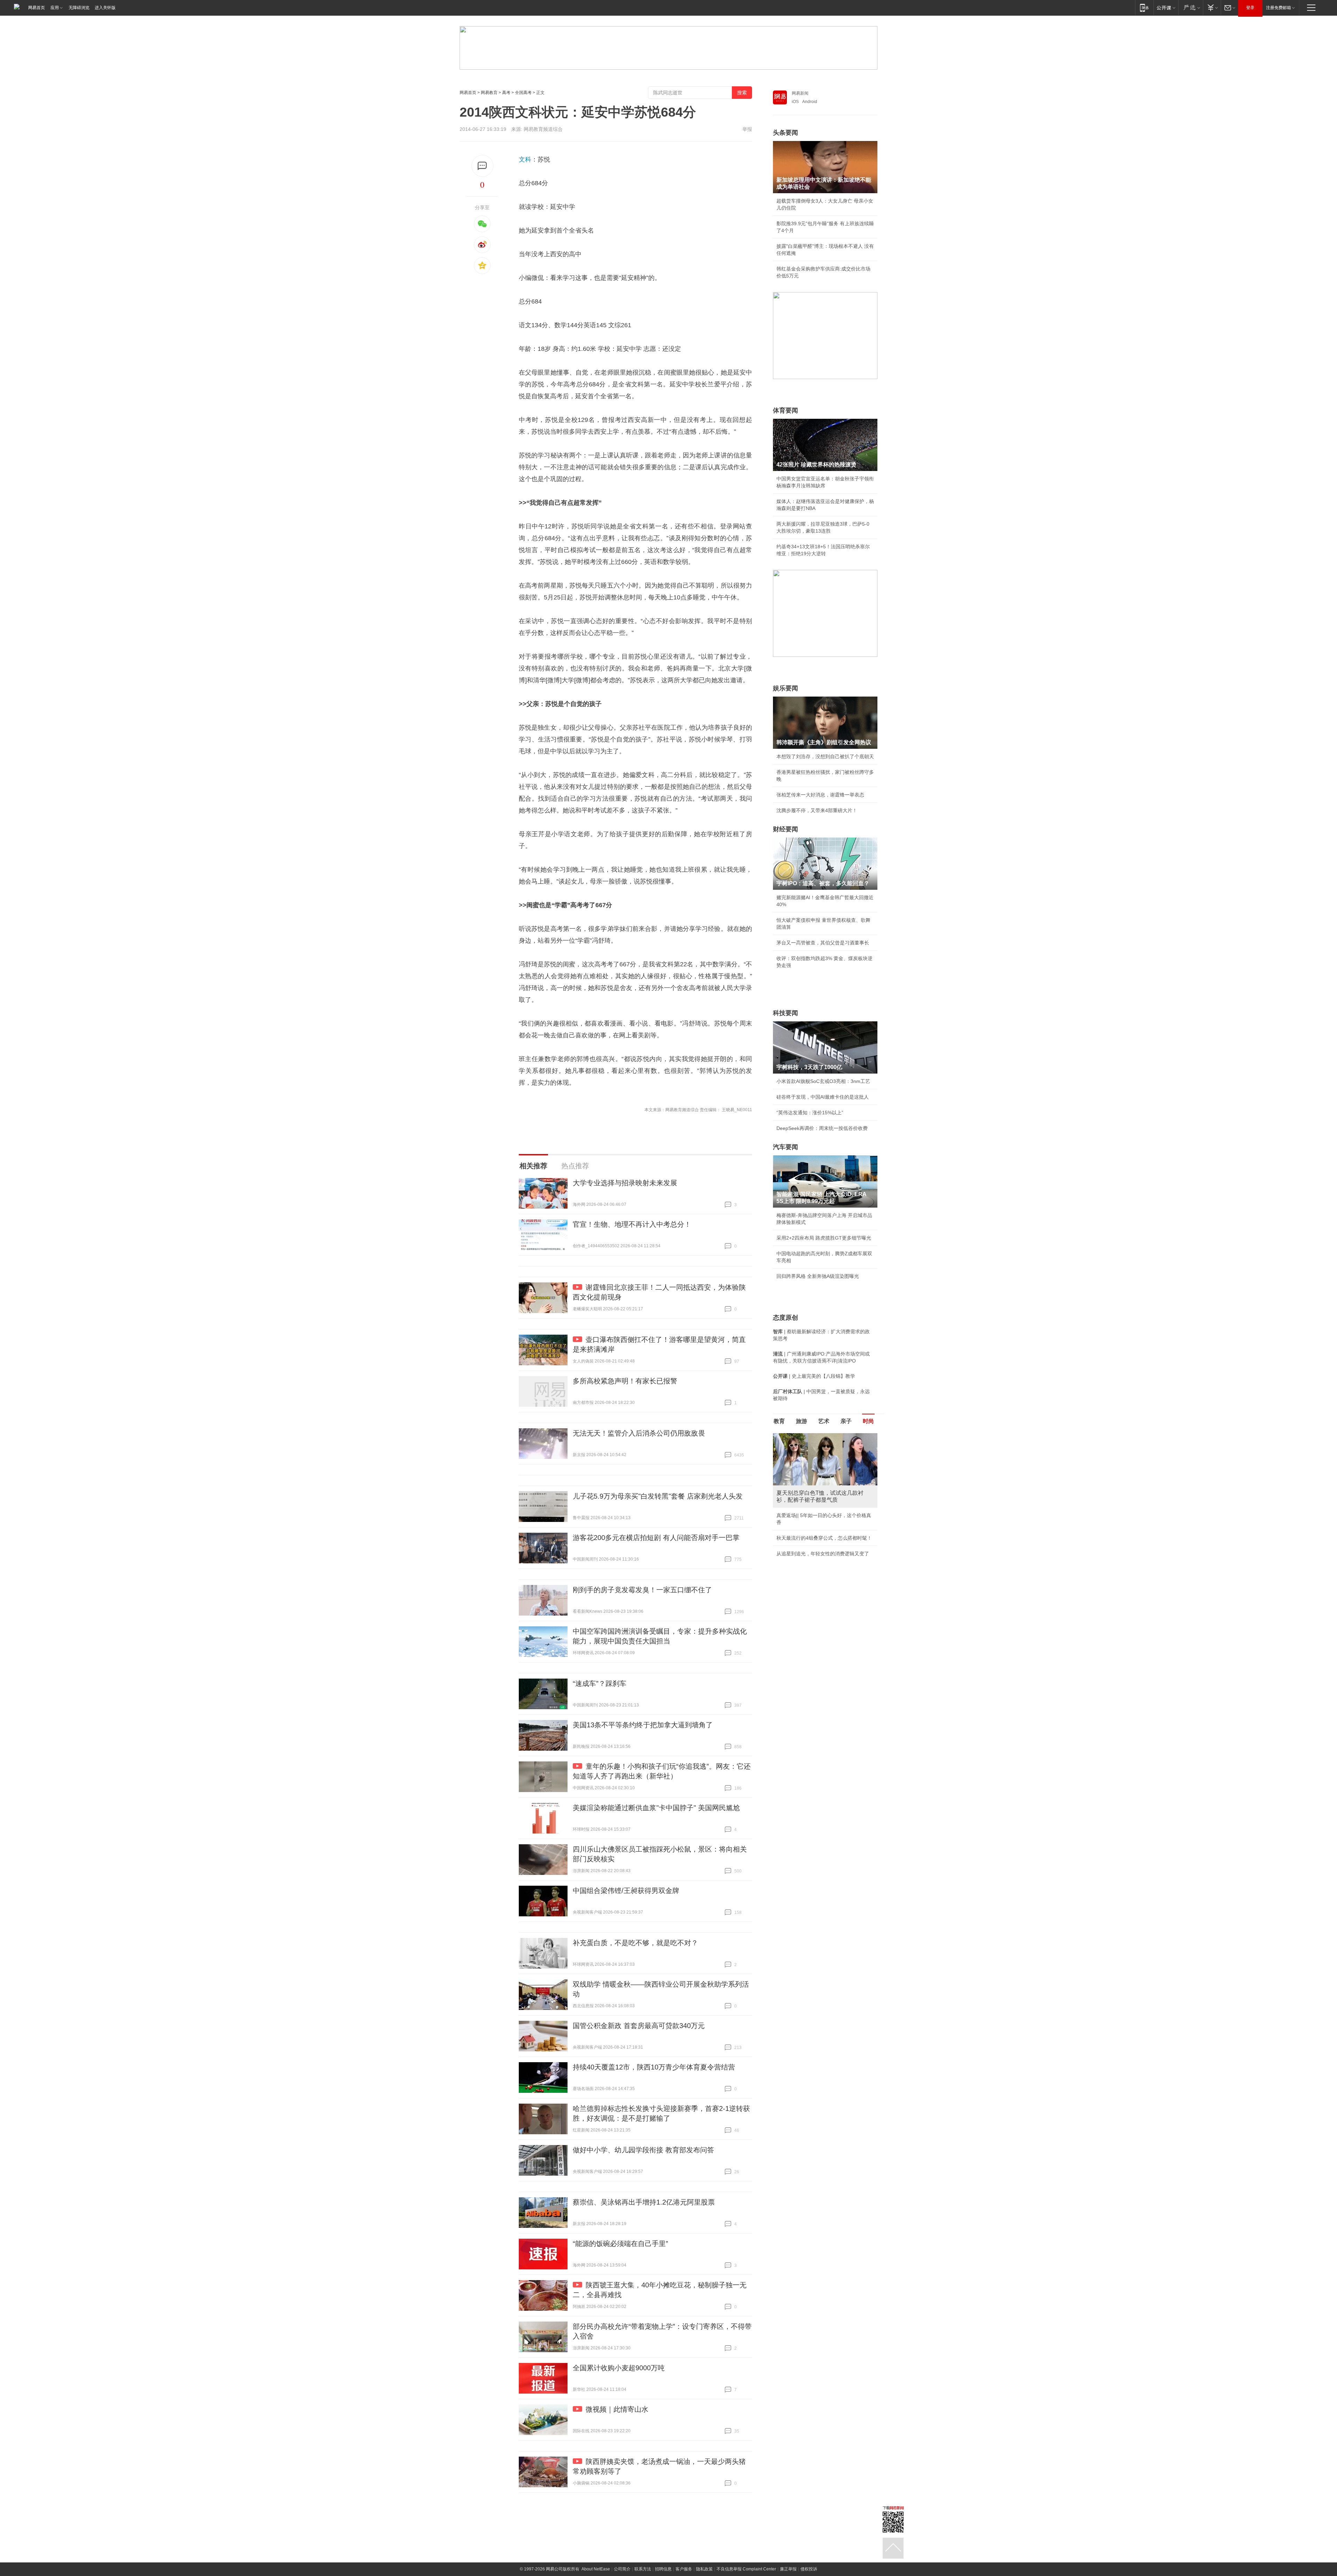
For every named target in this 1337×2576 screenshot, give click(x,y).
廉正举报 (788, 2569)
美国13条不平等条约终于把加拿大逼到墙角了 (643, 1725)
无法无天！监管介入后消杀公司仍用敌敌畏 (639, 1433)
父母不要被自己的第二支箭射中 (811, 1538)
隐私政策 (704, 2569)
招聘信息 (663, 2569)
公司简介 (622, 2569)
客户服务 (684, 2569)
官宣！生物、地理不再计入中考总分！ (632, 1224)
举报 (747, 129)
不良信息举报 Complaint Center (746, 2569)
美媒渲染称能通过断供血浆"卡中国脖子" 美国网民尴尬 (656, 1808)
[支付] (1212, 7)
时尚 (868, 1421)
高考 (506, 93)
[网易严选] (1191, 7)
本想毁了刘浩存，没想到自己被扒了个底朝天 (825, 756)
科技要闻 (785, 1013)
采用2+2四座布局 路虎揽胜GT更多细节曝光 (824, 1238)
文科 (525, 159)
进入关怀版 (105, 8)
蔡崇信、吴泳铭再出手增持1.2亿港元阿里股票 (644, 2202)
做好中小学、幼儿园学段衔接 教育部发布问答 (643, 2150)
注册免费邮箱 (1279, 8)
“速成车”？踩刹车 (600, 1683)
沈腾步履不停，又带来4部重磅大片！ (817, 810)
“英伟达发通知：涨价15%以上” (810, 1113)
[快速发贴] (482, 166)
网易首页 (37, 8)
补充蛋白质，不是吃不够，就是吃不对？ (635, 1943)
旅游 (802, 1421)
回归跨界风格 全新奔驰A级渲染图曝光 (818, 1276)
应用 (55, 8)
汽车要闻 (785, 1147)
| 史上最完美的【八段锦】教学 (814, 1376)
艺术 (824, 1421)
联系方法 (643, 2569)
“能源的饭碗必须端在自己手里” (620, 2244)
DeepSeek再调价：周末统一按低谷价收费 (822, 1128)
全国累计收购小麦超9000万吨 (619, 2368)
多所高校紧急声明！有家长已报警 (625, 1381)
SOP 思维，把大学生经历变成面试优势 (819, 1554)
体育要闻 (785, 410)
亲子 (846, 1421)
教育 (779, 1421)
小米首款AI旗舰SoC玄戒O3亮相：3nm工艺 (823, 1081)
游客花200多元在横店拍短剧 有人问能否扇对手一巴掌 (656, 1538)
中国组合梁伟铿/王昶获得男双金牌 (626, 1891)
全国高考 (523, 93)
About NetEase (596, 2569)
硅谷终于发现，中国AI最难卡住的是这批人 (823, 1097)
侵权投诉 (809, 2569)
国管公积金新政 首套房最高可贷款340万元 (639, 2026)
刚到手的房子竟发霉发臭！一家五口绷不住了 (642, 1590)
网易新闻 (800, 93)
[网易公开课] (1166, 7)
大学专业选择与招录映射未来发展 (625, 1183)
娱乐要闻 (785, 688)
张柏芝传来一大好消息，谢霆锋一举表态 (820, 795)
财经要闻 (785, 829)
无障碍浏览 (79, 8)
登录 (1250, 8)
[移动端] (1144, 7)
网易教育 (489, 93)
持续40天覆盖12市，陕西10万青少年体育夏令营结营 (654, 2067)
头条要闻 (785, 133)
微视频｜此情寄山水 (617, 2409)
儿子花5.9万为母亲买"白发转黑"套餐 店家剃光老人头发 (658, 1496)
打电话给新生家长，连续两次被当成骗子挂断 (825, 1569)
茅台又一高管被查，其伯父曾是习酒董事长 (823, 943)
